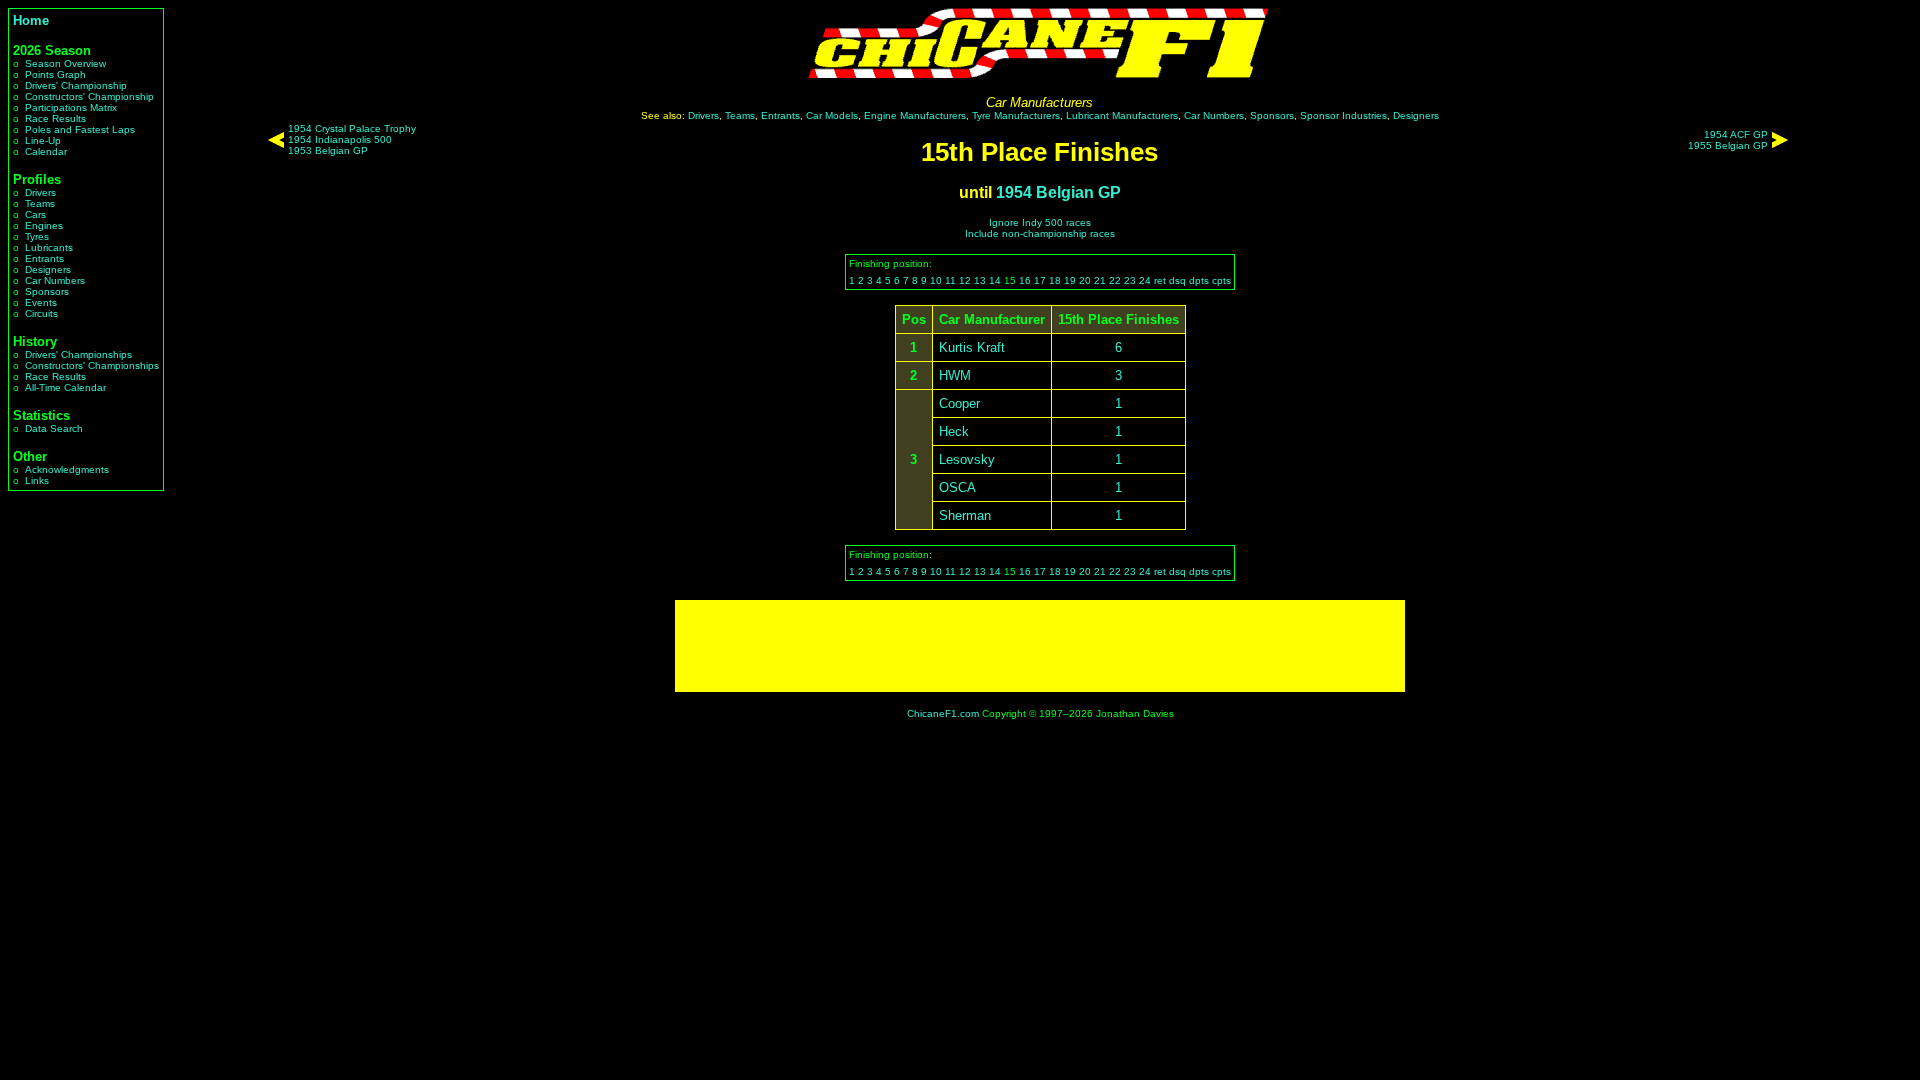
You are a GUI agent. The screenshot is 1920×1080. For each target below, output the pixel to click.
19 (1070, 280)
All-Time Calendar (65, 387)
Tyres (37, 236)
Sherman (965, 515)
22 (1115, 280)
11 (950, 280)
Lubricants (49, 247)
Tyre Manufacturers (1016, 115)
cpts (1221, 280)
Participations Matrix (71, 107)
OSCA (957, 487)
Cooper (959, 403)
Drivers (40, 192)
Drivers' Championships (78, 354)
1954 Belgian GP (1058, 192)
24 (1145, 280)
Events (41, 302)
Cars (35, 214)
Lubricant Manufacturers (1122, 115)
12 (965, 280)
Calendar (46, 151)
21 (1100, 280)
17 (1040, 280)
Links (37, 480)
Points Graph (55, 74)
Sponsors (47, 291)
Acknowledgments (67, 469)
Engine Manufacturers (915, 115)
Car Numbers (55, 280)
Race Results (55, 118)
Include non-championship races (1040, 233)
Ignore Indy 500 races (1040, 222)
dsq (1177, 280)
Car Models (832, 115)
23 (1130, 280)
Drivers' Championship (76, 85)
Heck (954, 431)
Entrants (44, 258)
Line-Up (43, 140)
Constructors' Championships (92, 365)
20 (1085, 280)
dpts (1199, 280)
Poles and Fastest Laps (80, 129)
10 (936, 280)
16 (1025, 280)
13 (980, 280)
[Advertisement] (1040, 646)
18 (1055, 280)
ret (1160, 280)
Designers (48, 269)
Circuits (41, 313)
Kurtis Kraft (972, 347)
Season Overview (65, 63)
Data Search (54, 428)
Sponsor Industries (1343, 115)
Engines (44, 225)
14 (995, 280)
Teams (40, 203)
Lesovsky (967, 459)
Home (31, 20)
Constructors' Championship (89, 96)
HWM (955, 375)
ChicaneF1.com (943, 713)
